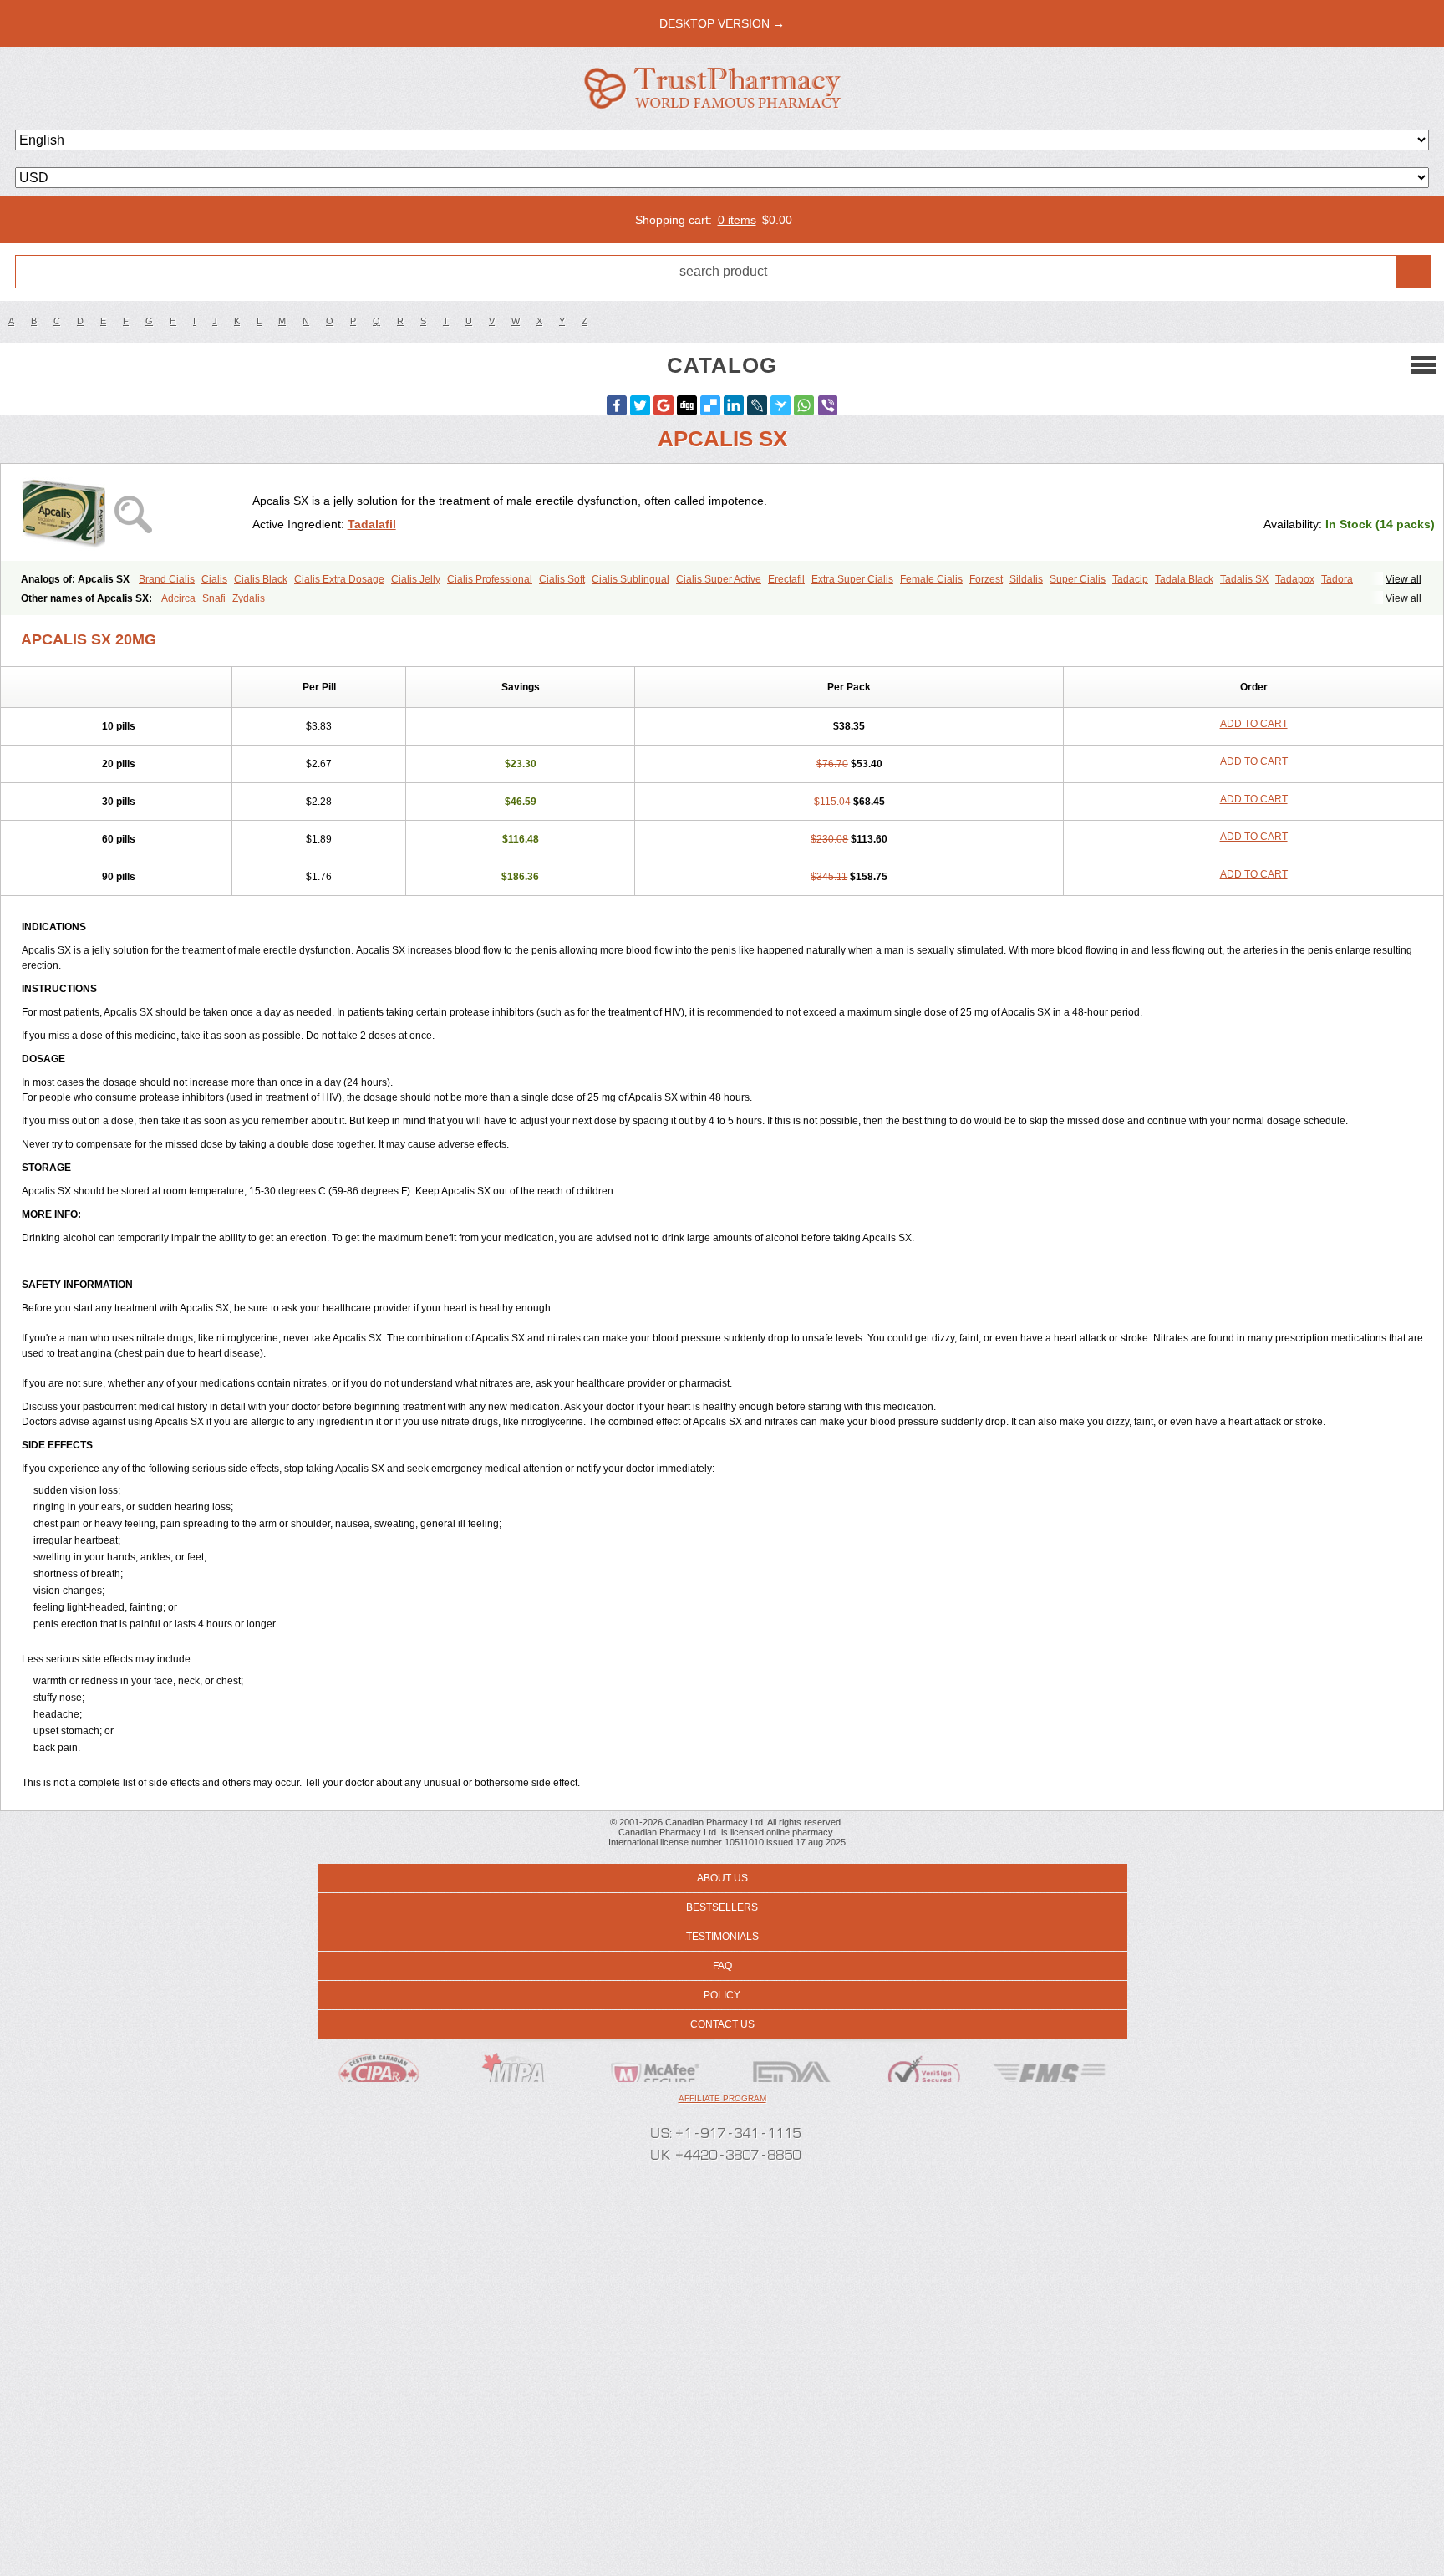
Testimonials (722, 1937)
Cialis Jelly (416, 579)
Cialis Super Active (719, 579)
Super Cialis (1078, 579)
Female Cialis (931, 579)
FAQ (722, 1966)
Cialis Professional (490, 579)
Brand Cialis (167, 579)
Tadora (1337, 579)
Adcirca (178, 598)
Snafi (214, 598)
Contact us (722, 2024)
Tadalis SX (1244, 579)
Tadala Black (1184, 579)
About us (722, 1878)
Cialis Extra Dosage (339, 579)
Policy (722, 1995)
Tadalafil (372, 524)
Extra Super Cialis (852, 579)
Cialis (214, 579)
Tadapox (1295, 579)
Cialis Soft (562, 579)
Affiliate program (722, 2098)
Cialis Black (261, 579)
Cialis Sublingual (630, 579)
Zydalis (249, 598)
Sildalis (1026, 579)
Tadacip (1130, 579)
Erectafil (786, 579)
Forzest (986, 579)
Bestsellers (722, 1907)
